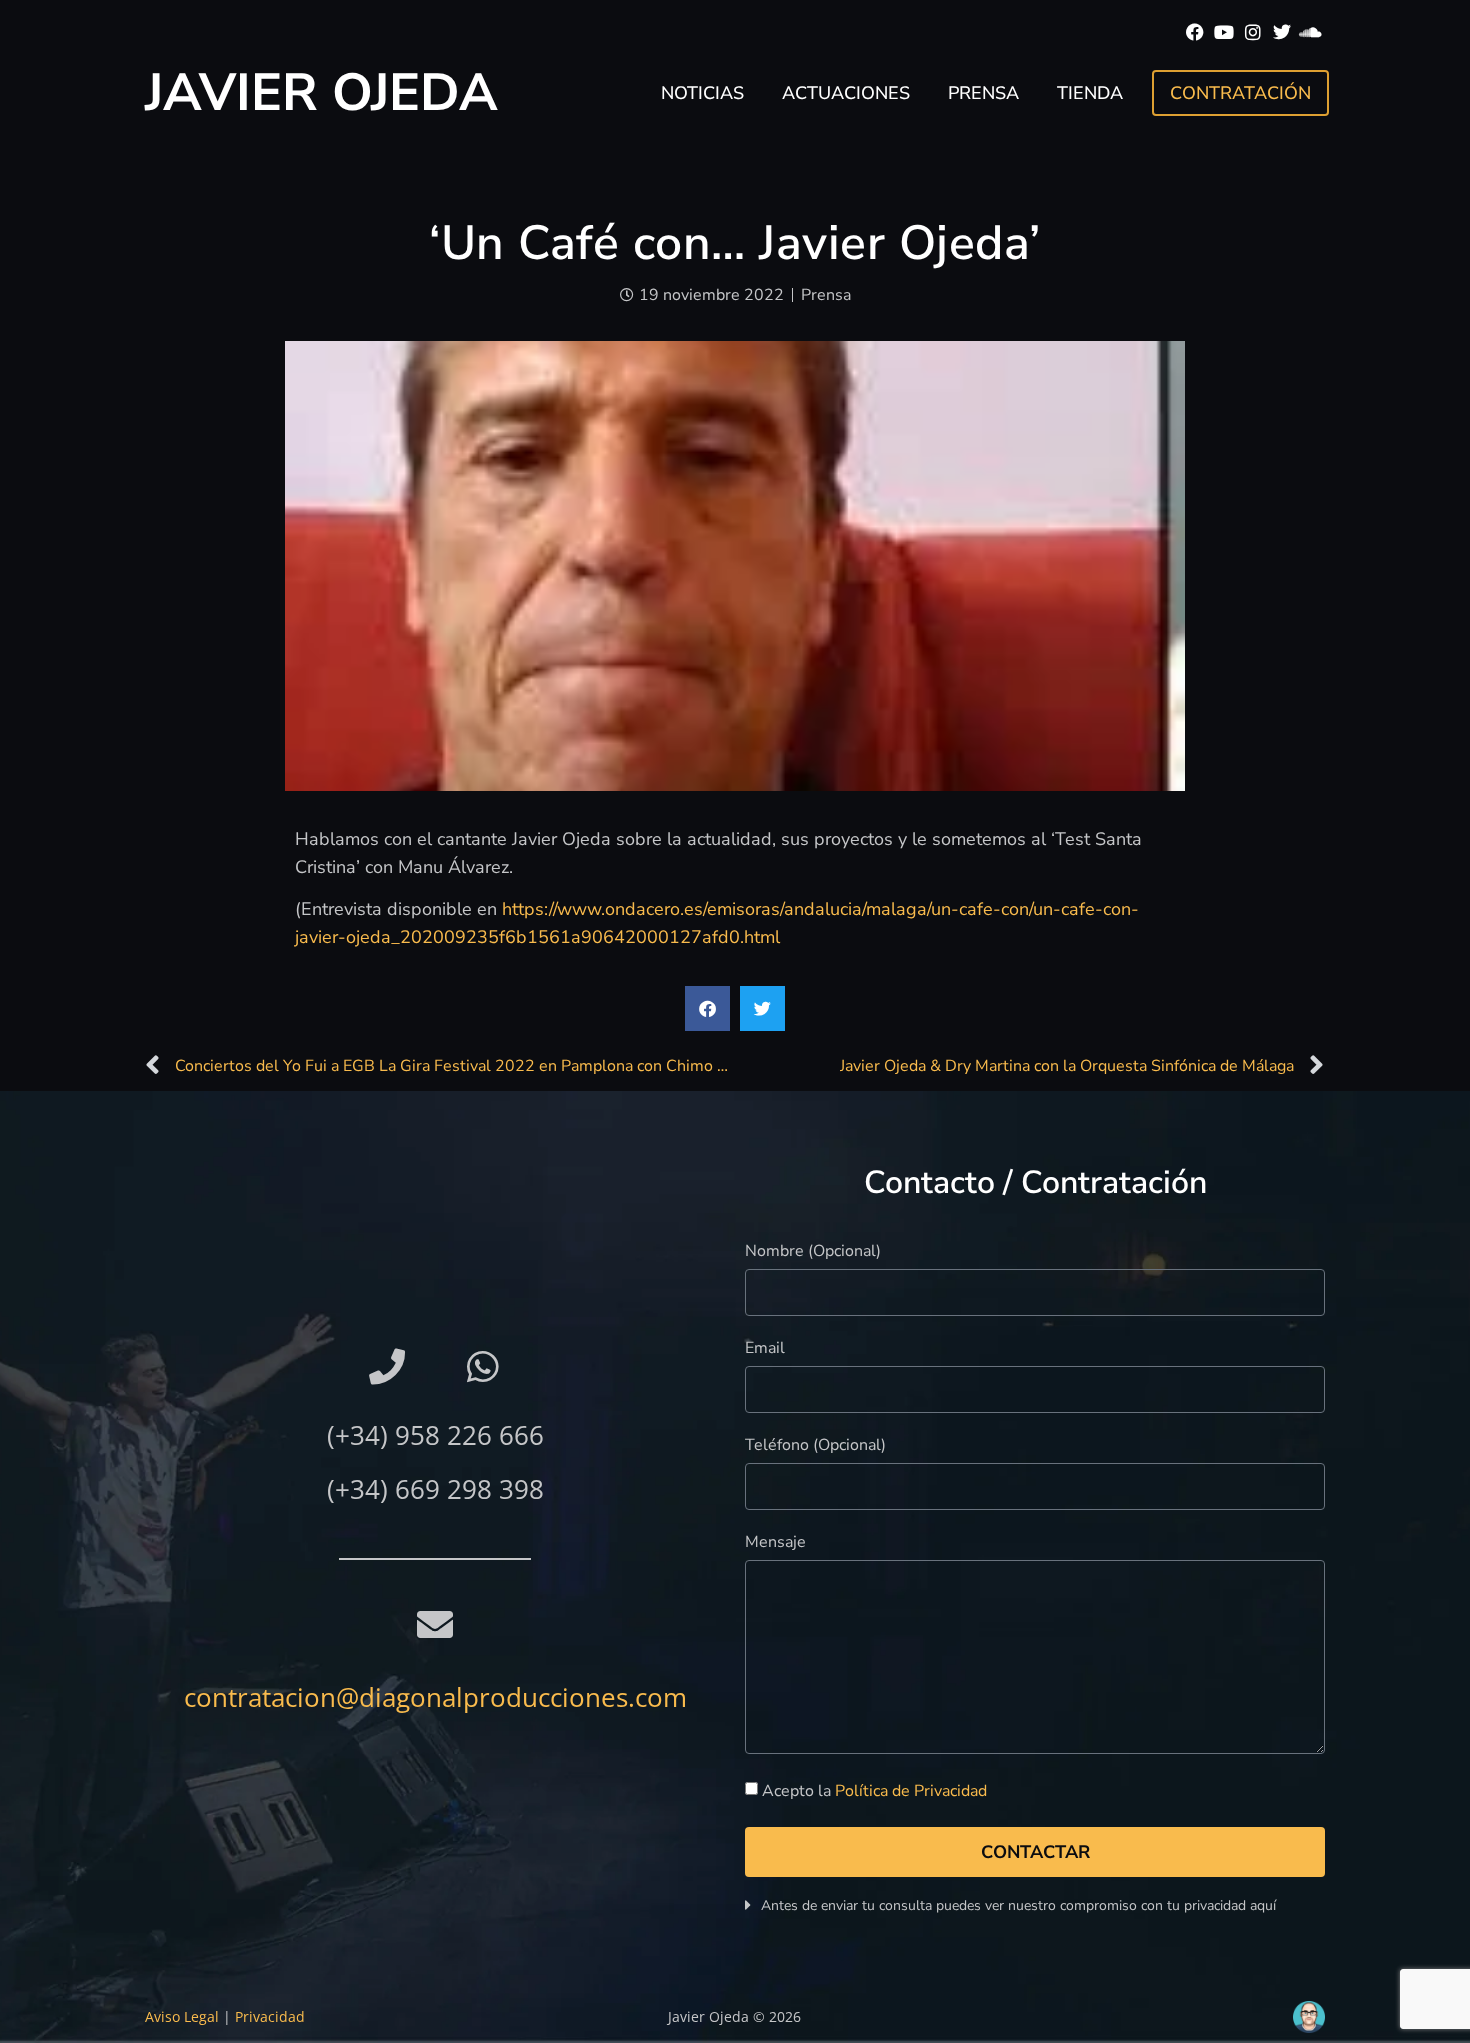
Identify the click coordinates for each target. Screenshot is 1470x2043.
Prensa (983, 93)
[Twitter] (1281, 32)
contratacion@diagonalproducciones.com (435, 1697)
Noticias (702, 93)
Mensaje (775, 1543)
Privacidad (270, 2016)
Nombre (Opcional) (813, 1252)
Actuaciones (846, 93)
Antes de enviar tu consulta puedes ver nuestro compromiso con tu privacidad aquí (1018, 1905)
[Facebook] (1195, 32)
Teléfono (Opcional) (815, 1446)
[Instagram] (1253, 32)
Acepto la (874, 1791)
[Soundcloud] (1310, 32)
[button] (707, 1008)
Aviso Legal (182, 2016)
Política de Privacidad (911, 1791)
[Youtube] (1224, 32)
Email (765, 1349)
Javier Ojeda (321, 92)
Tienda (1090, 93)
